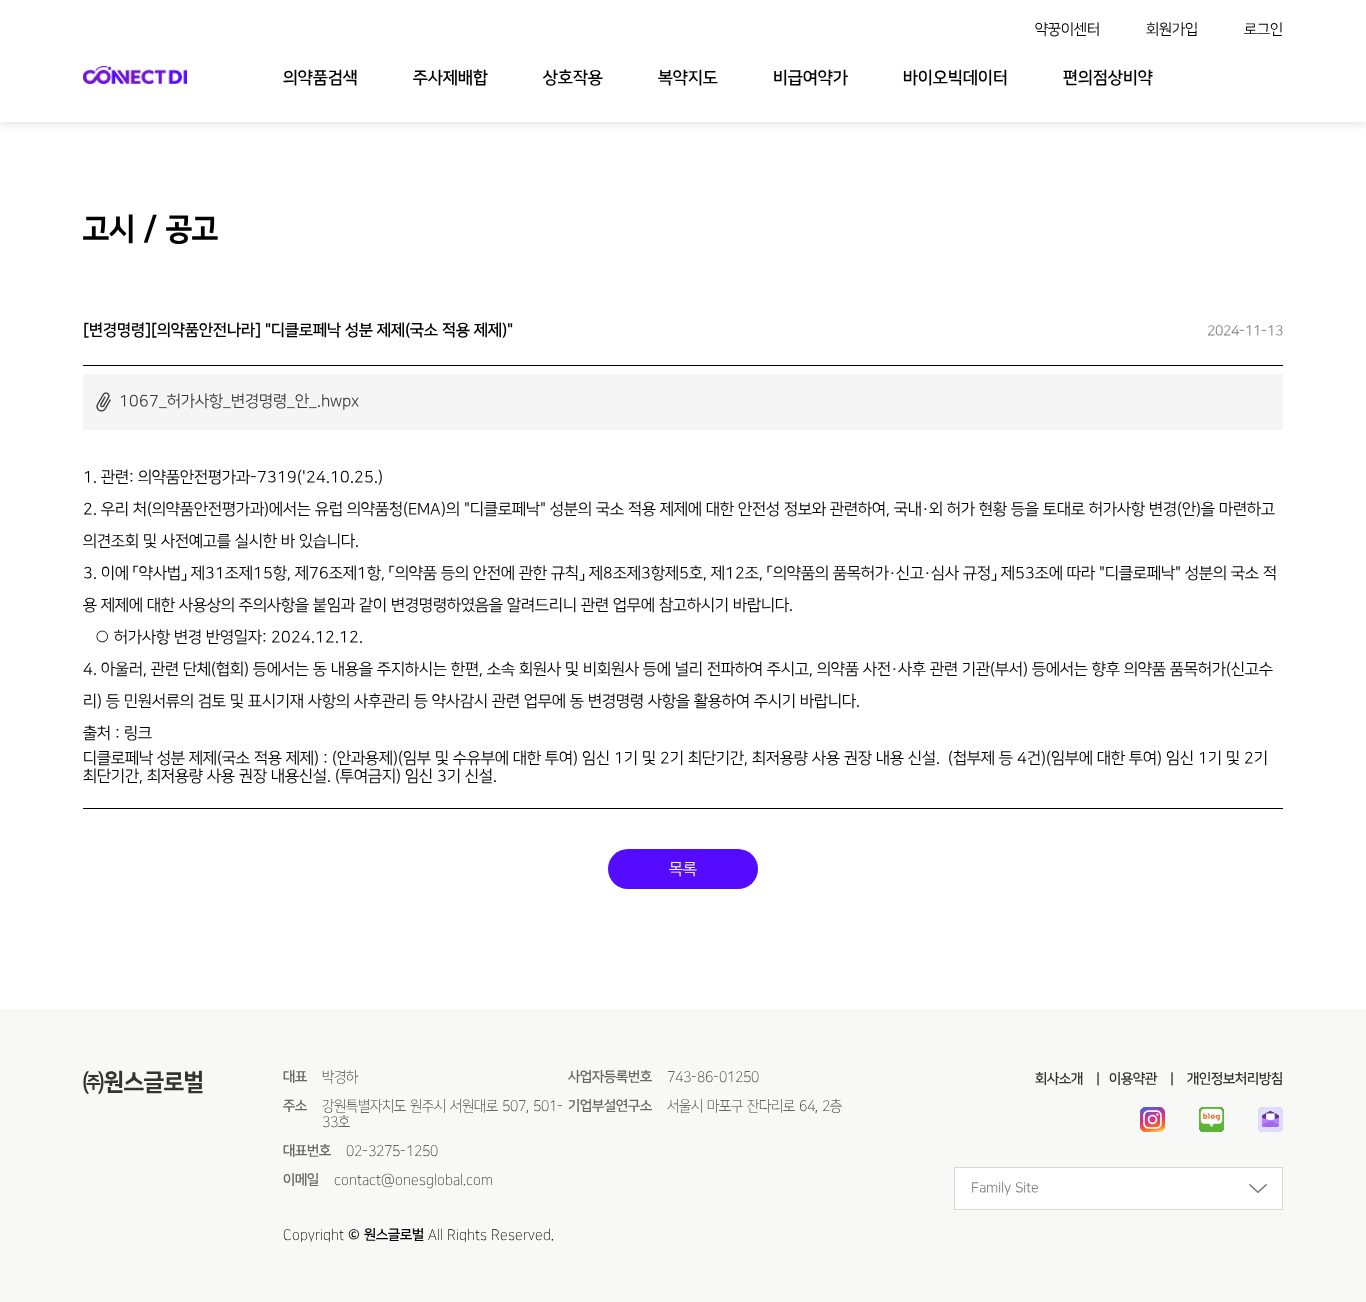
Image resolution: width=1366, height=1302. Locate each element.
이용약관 (1133, 1079)
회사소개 (1059, 1079)
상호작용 (573, 78)
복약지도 (688, 78)
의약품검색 (320, 78)
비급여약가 (810, 78)
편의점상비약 (1108, 78)
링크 (138, 733)
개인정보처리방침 (1233, 1079)
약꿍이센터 (1067, 29)
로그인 (1263, 29)
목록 (683, 869)
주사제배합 (450, 78)
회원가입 (1172, 29)
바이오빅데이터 (955, 78)
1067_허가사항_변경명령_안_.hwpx (239, 401)
